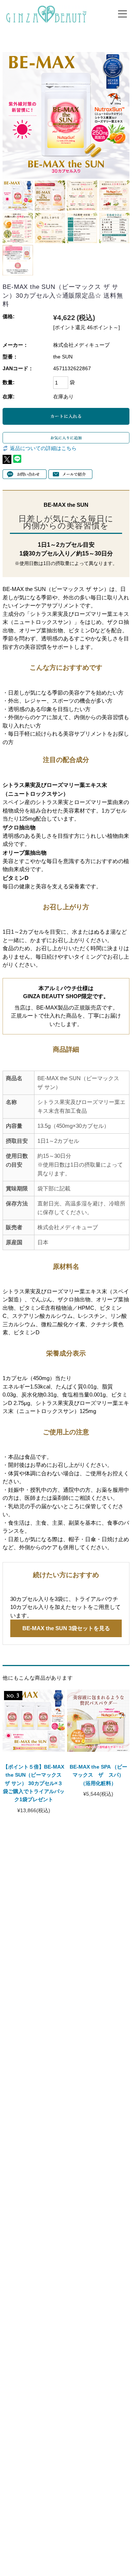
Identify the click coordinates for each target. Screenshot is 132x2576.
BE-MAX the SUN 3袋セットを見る (66, 1628)
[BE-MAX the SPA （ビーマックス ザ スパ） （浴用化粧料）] (98, 1720)
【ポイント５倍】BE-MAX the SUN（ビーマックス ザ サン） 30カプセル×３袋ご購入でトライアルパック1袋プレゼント (34, 1783)
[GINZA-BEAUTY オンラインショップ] (46, 12)
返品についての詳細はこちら (43, 448)
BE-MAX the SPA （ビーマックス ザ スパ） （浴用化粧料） (100, 1775)
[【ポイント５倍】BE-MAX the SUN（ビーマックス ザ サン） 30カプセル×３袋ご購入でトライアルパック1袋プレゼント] (34, 1720)
